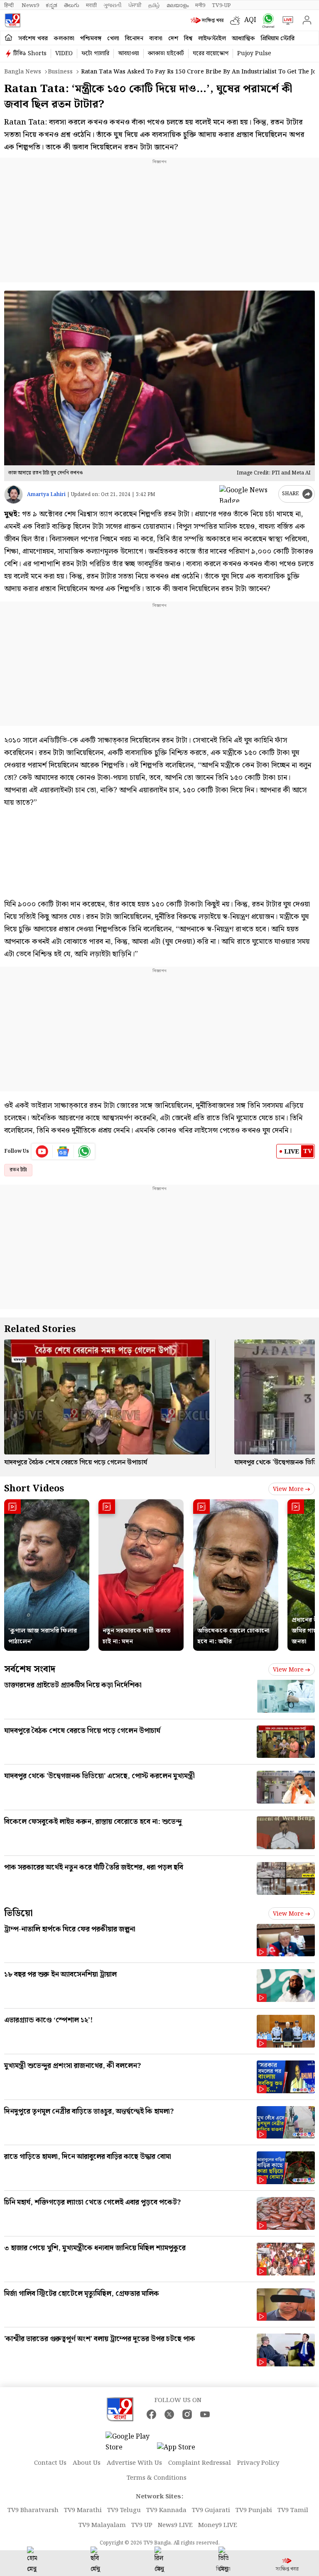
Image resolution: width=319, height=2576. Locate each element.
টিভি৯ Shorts (30, 54)
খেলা (113, 39)
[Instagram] (187, 2414)
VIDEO (64, 54)
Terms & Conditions (157, 2478)
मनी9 (200, 5)
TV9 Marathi (83, 2510)
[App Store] (182, 2450)
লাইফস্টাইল (212, 39)
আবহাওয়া (129, 54)
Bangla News (23, 72)
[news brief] (208, 20)
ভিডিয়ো (18, 1913)
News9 (30, 5)
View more (288, 1489)
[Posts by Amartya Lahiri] (13, 495)
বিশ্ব (188, 39)
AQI (250, 20)
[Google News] (63, 1151)
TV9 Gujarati (211, 2510)
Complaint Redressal (200, 2463)
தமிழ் (154, 5)
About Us (87, 2463)
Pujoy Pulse (254, 54)
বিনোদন (134, 39)
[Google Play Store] (130, 2442)
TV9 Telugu (124, 2510)
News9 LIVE (175, 2525)
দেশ (173, 39)
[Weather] (237, 20)
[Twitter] (169, 2414)
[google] (247, 494)
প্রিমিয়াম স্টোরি (278, 39)
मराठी (91, 5)
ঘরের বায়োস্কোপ (211, 54)
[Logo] (12, 20)
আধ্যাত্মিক (243, 39)
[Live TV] (286, 20)
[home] (9, 38)
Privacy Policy (258, 2463)
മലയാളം (178, 5)
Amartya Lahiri (46, 495)
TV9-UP (221, 5)
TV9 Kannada (166, 2510)
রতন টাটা (18, 1170)
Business (60, 72)
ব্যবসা (156, 39)
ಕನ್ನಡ (52, 5)
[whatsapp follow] (84, 1151)
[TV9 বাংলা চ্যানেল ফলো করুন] (266, 21)
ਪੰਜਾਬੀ (135, 5)
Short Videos (34, 1489)
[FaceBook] (151, 2414)
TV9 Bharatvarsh (33, 2510)
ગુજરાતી (113, 5)
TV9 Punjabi (254, 2510)
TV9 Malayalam (102, 2525)
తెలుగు (72, 5)
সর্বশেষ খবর (33, 39)
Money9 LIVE (218, 2525)
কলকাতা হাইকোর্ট (166, 54)
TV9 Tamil (293, 2510)
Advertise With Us (134, 2463)
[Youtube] (42, 1151)
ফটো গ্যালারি (95, 54)
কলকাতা (64, 39)
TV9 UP (142, 2525)
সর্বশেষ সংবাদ (30, 1669)
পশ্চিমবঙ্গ (91, 39)
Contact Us (50, 2463)
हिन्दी (10, 5)
